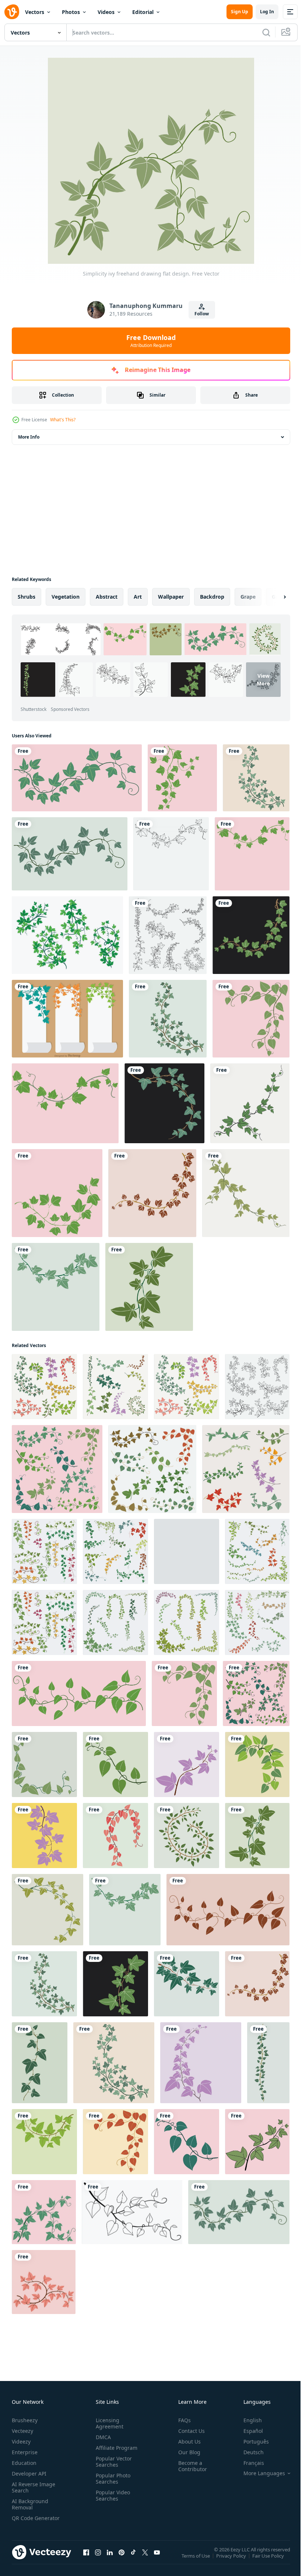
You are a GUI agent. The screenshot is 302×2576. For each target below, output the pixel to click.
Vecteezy (22, 2431)
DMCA (102, 2437)
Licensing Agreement (108, 2423)
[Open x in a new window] (145, 2559)
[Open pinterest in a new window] (122, 2559)
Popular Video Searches (111, 2495)
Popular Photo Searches (112, 2478)
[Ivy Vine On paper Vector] (67, 1019)
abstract (107, 597)
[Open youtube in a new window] (157, 2559)
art (138, 597)
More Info (29, 437)
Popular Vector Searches (112, 2462)
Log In (267, 12)
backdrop (212, 597)
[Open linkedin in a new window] (110, 2559)
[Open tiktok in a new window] (133, 2559)
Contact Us (189, 2431)
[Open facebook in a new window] (86, 2559)
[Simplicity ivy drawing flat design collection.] (246, 1469)
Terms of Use (196, 2561)
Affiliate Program (115, 2448)
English (247, 2420)
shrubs (27, 597)
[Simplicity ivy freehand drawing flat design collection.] (168, 935)
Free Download (151, 341)
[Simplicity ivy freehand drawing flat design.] (77, 778)
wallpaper (171, 597)
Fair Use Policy (269, 2561)
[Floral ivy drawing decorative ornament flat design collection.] (44, 1551)
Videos (106, 12)
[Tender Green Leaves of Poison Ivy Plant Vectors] (67, 935)
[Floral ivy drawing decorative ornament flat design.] (250, 1103)
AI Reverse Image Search (34, 2487)
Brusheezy (25, 2420)
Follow (202, 314)
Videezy (21, 2442)
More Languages (259, 2473)
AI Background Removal (30, 2504)
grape (248, 597)
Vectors (35, 12)
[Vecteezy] (12, 12)
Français (248, 2463)
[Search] (266, 32)
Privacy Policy (232, 2561)
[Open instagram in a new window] (98, 2559)
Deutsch (248, 2452)
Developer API (29, 2474)
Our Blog (186, 2452)
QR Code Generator (24, 2521)
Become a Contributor (190, 2466)
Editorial (143, 12)
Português (251, 2442)
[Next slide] (273, 597)
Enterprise (25, 2452)
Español (248, 2431)
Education (24, 2463)
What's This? (63, 420)
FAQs (182, 2420)
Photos (71, 12)
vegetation (66, 597)
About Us (187, 2442)
